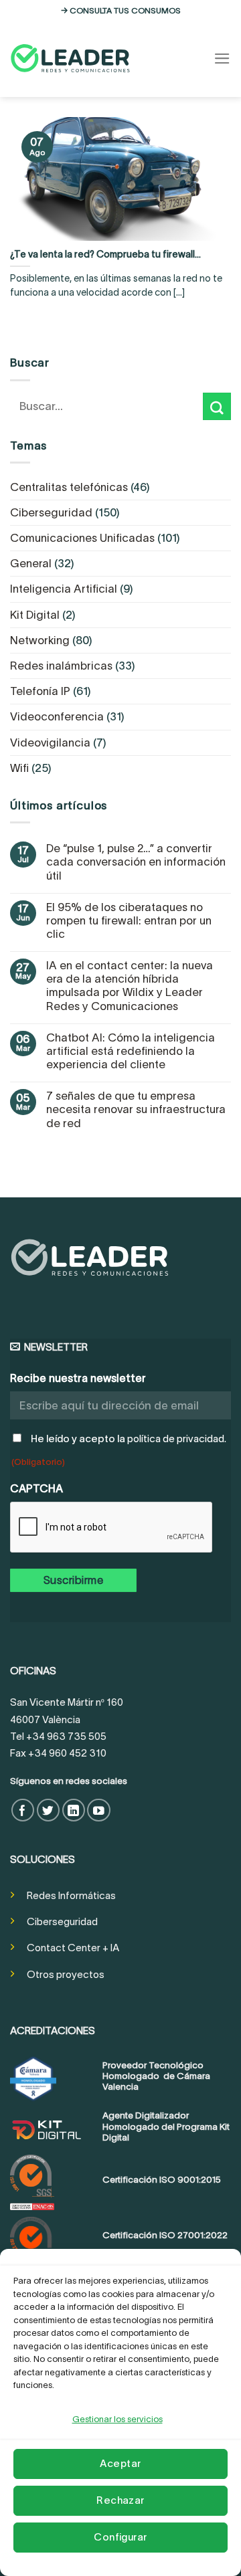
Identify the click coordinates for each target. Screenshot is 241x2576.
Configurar (120, 2537)
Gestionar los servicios (117, 2419)
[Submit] (217, 406)
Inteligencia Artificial (64, 589)
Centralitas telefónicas (69, 487)
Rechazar (120, 2500)
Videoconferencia (57, 716)
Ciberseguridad (51, 512)
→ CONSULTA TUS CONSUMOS (121, 10)
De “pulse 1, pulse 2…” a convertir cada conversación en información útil (136, 862)
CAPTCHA (36, 1488)
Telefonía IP (40, 691)
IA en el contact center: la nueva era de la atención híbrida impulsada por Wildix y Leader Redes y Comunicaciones (130, 985)
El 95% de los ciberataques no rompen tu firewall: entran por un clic (129, 920)
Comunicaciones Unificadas (82, 538)
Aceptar (120, 2463)
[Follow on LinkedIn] (74, 1810)
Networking (40, 640)
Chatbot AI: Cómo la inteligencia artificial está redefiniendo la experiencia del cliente (131, 1051)
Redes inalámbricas (61, 666)
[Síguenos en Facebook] (23, 1810)
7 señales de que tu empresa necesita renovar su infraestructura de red (136, 1109)
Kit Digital (35, 615)
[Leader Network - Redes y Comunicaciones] (70, 58)
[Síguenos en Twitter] (49, 1810)
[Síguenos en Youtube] (99, 1810)
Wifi (19, 768)
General (31, 563)
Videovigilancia (50, 742)
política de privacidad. (177, 1439)
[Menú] (222, 59)
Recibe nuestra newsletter (78, 1378)
